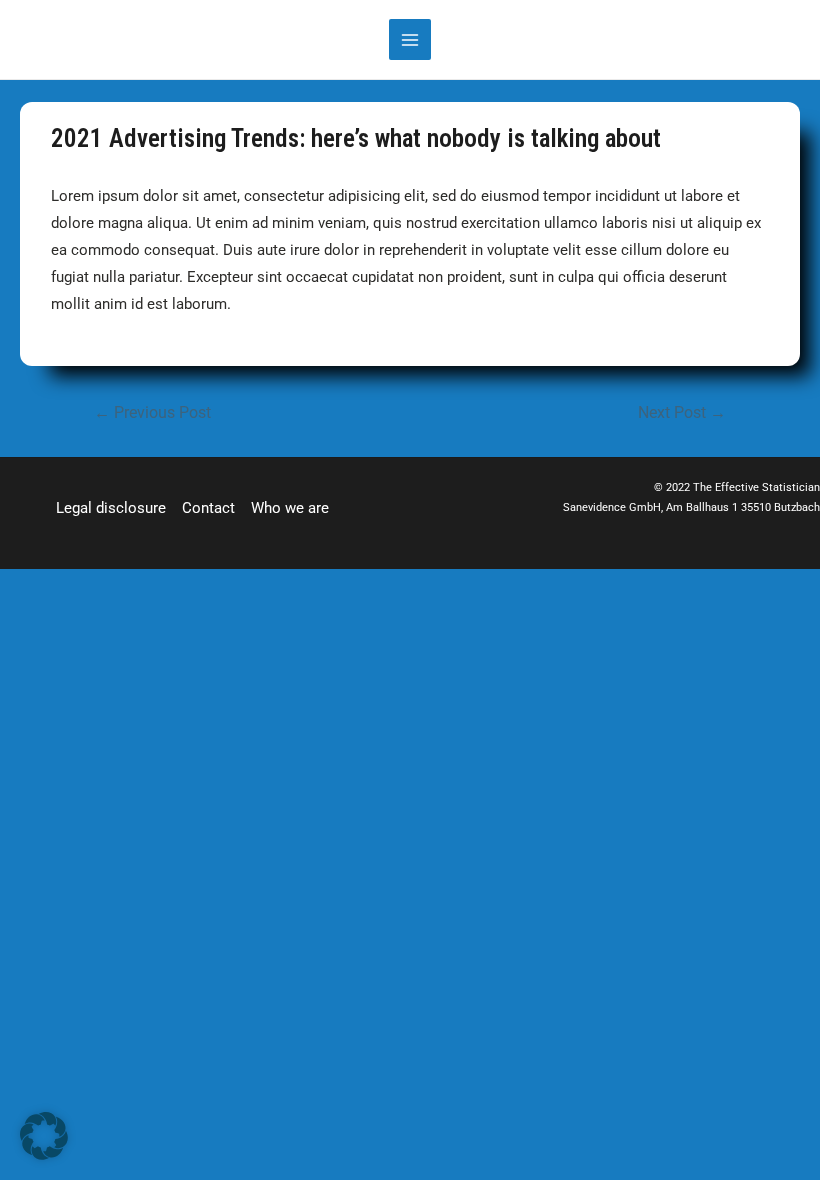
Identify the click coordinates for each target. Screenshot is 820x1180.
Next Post (682, 413)
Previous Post (152, 413)
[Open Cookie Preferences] (44, 1155)
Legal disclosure (111, 508)
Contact (208, 508)
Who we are (290, 508)
